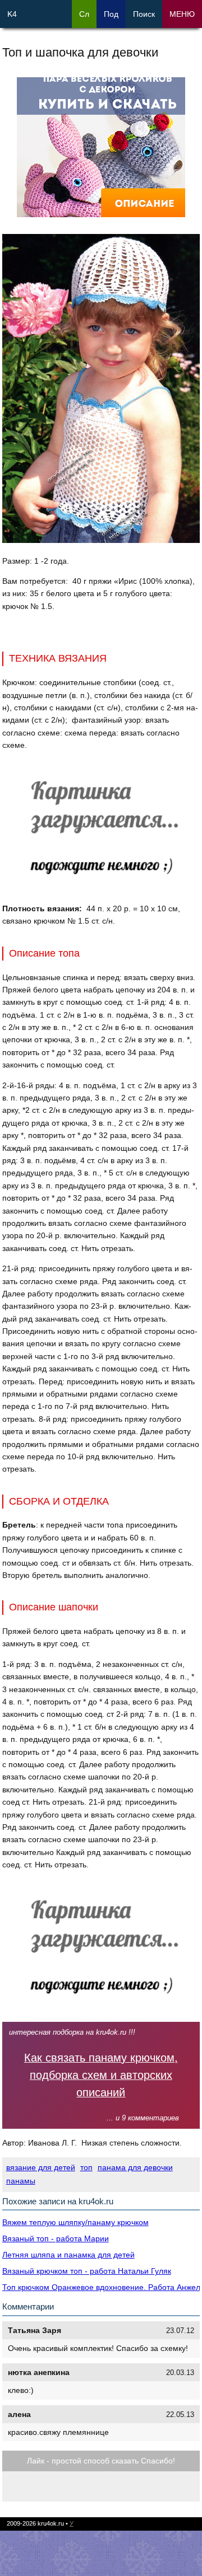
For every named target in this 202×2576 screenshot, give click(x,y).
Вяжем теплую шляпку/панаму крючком (75, 2222)
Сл (84, 14)
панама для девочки (135, 2167)
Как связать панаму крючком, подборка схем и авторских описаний (101, 2075)
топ (86, 2167)
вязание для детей (41, 2167)
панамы (21, 2181)
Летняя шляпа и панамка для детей (68, 2255)
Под (111, 14)
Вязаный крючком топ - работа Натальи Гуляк (87, 2271)
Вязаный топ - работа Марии (56, 2238)
